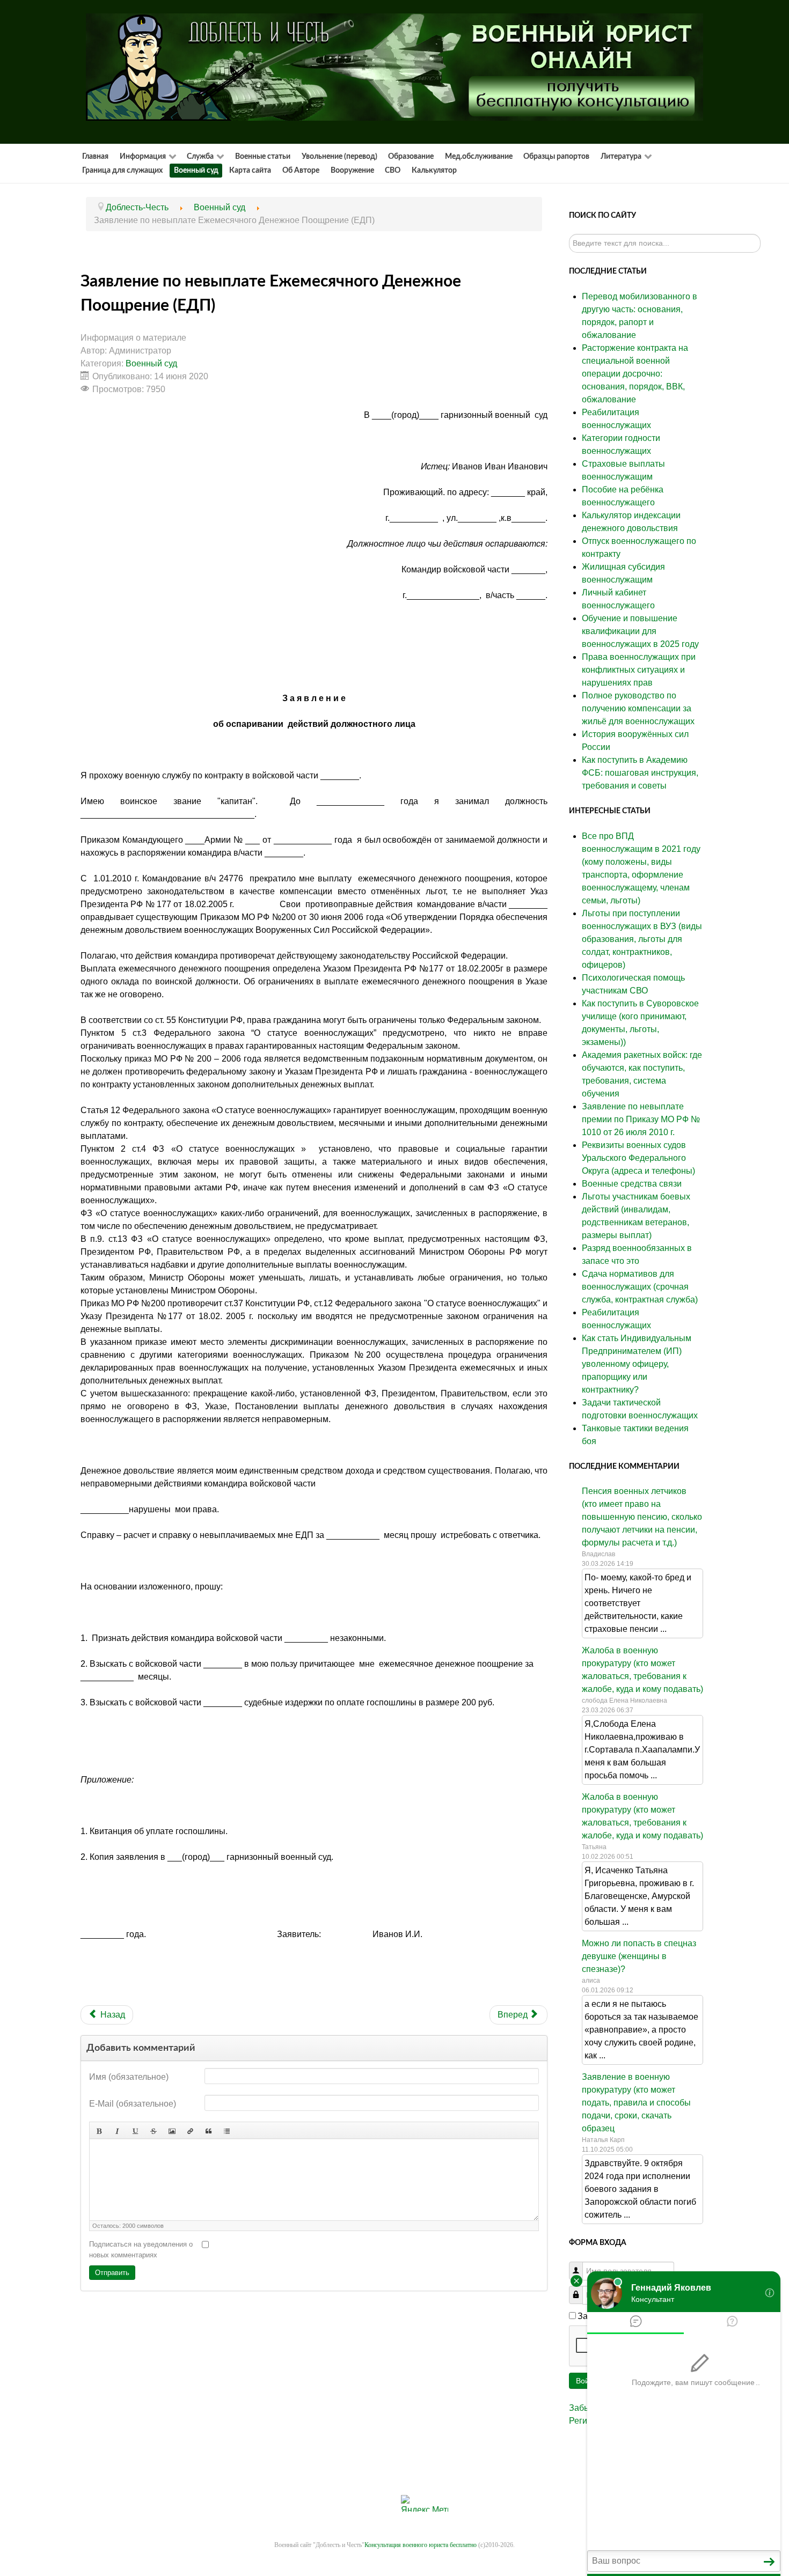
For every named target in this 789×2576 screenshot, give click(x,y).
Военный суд (151, 363)
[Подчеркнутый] (135, 2130)
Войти (586, 2381)
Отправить (112, 2273)
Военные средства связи (632, 1184)
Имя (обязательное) (129, 2077)
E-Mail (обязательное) (133, 2104)
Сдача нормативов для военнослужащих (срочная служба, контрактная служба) (640, 1287)
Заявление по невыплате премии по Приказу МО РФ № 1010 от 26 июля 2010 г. (641, 1119)
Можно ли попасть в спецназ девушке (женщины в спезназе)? (639, 1956)
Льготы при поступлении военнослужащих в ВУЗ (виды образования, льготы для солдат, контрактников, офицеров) (642, 939)
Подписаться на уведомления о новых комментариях (141, 2250)
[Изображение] (172, 2130)
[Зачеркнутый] (154, 2130)
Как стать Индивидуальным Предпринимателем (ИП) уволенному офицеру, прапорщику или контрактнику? (637, 1364)
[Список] (227, 2130)
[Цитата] (208, 2130)
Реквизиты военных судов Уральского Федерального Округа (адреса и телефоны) (638, 1158)
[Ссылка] (190, 2130)
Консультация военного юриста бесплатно (421, 2545)
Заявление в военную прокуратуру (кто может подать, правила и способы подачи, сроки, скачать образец (636, 2103)
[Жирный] (99, 2130)
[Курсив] (117, 2130)
